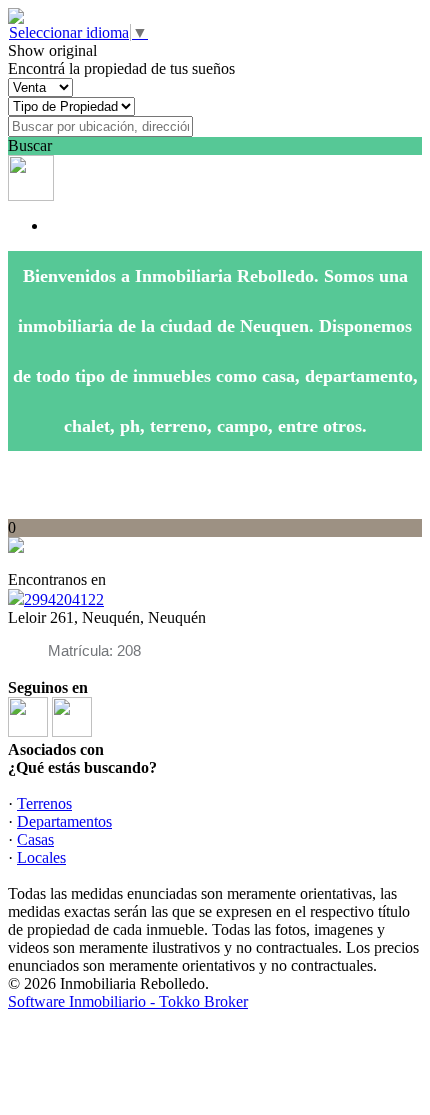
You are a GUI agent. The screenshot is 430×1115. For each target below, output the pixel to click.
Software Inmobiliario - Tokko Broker (128, 1001)
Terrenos (44, 803)
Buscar (30, 145)
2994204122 (64, 599)
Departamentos (64, 821)
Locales (41, 857)
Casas (35, 839)
